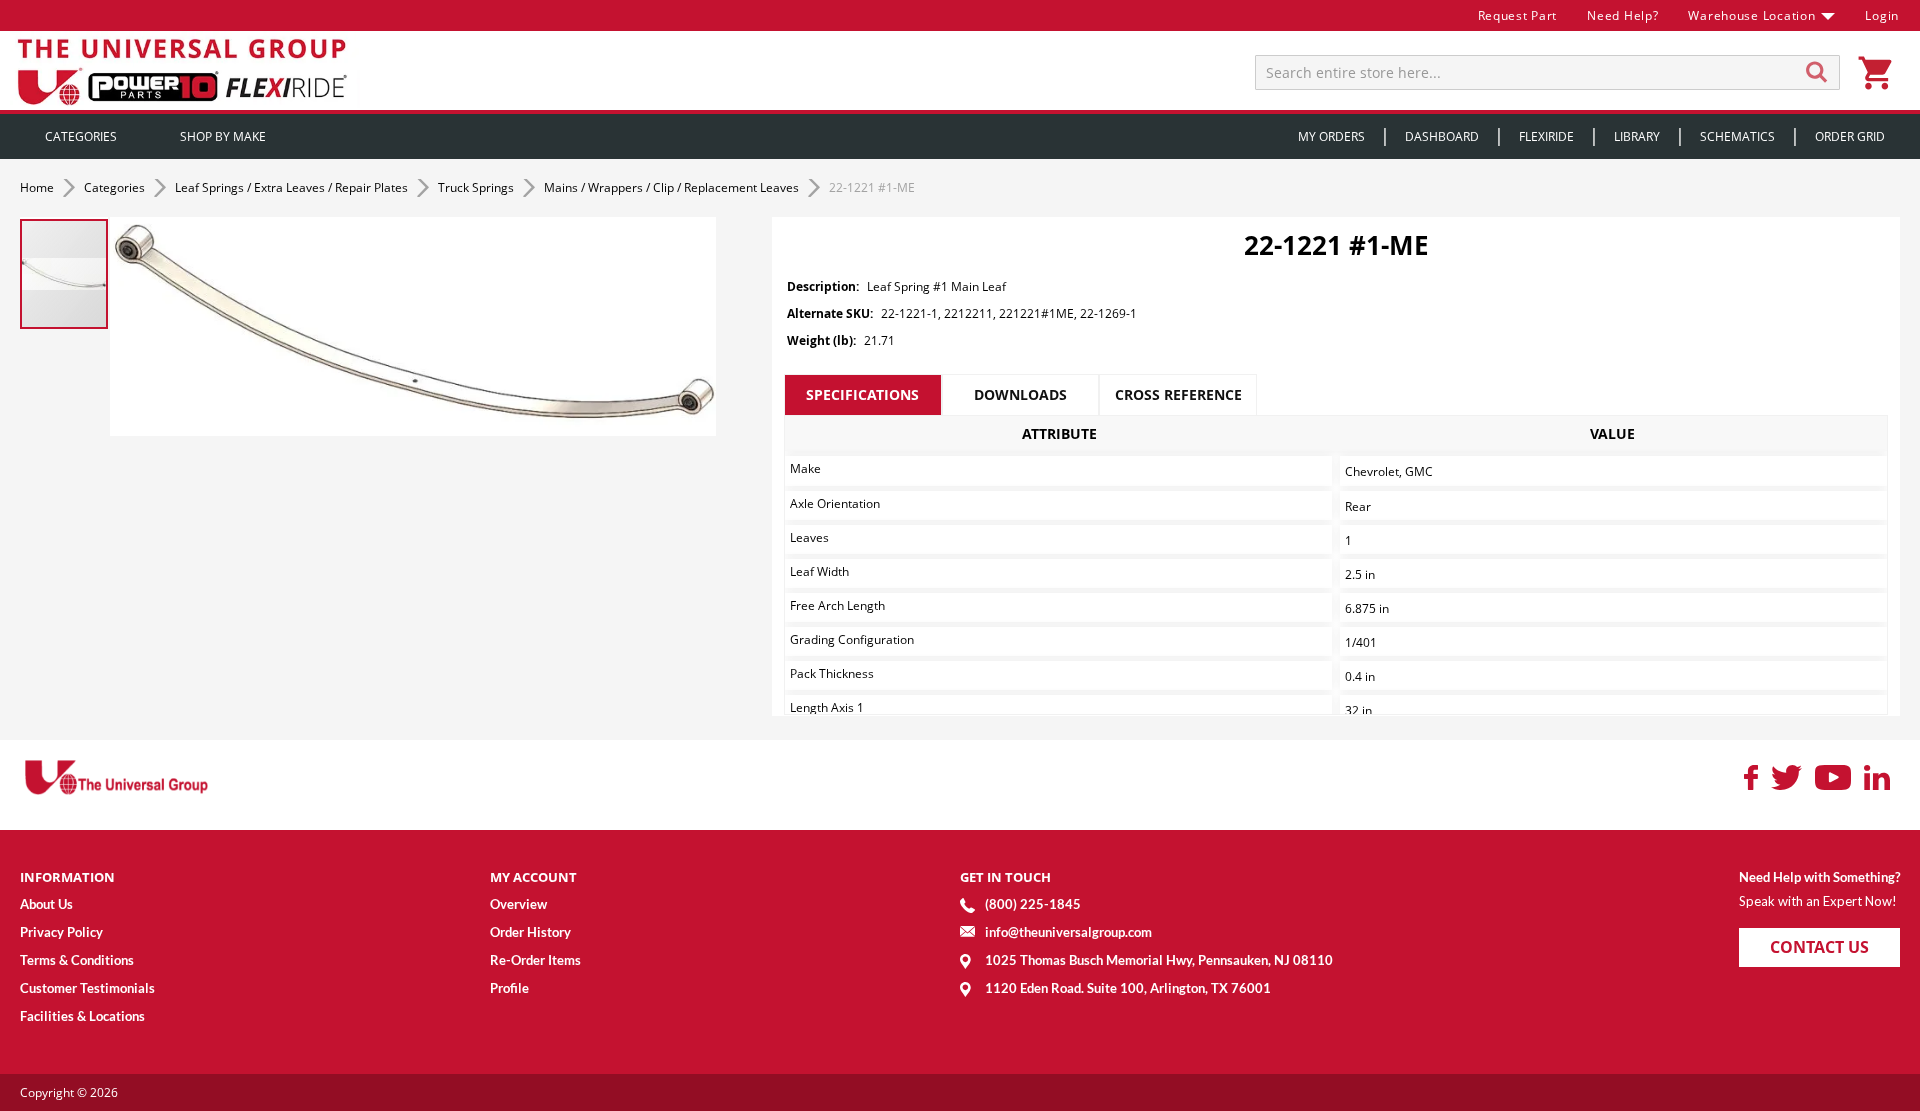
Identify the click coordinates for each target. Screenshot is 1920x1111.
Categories (116, 187)
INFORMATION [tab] (67, 877)
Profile (509, 988)
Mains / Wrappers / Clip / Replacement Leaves (673, 187)
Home (38, 187)
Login (1882, 15)
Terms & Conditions (77, 960)
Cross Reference (1178, 394)
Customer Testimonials (87, 988)
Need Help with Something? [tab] (1819, 877)
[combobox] (1547, 72)
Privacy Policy (61, 932)
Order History (530, 932)
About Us (46, 904)
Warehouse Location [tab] (1751, 15)
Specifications (862, 394)
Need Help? (1622, 15)
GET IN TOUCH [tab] (1005, 877)
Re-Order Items (535, 960)
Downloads (1020, 394)
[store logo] (185, 70)
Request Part (1518, 15)
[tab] (863, 395)
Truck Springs (477, 187)
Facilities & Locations (82, 1016)
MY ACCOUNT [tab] (533, 877)
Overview (518, 904)
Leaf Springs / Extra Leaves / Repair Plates (293, 187)
